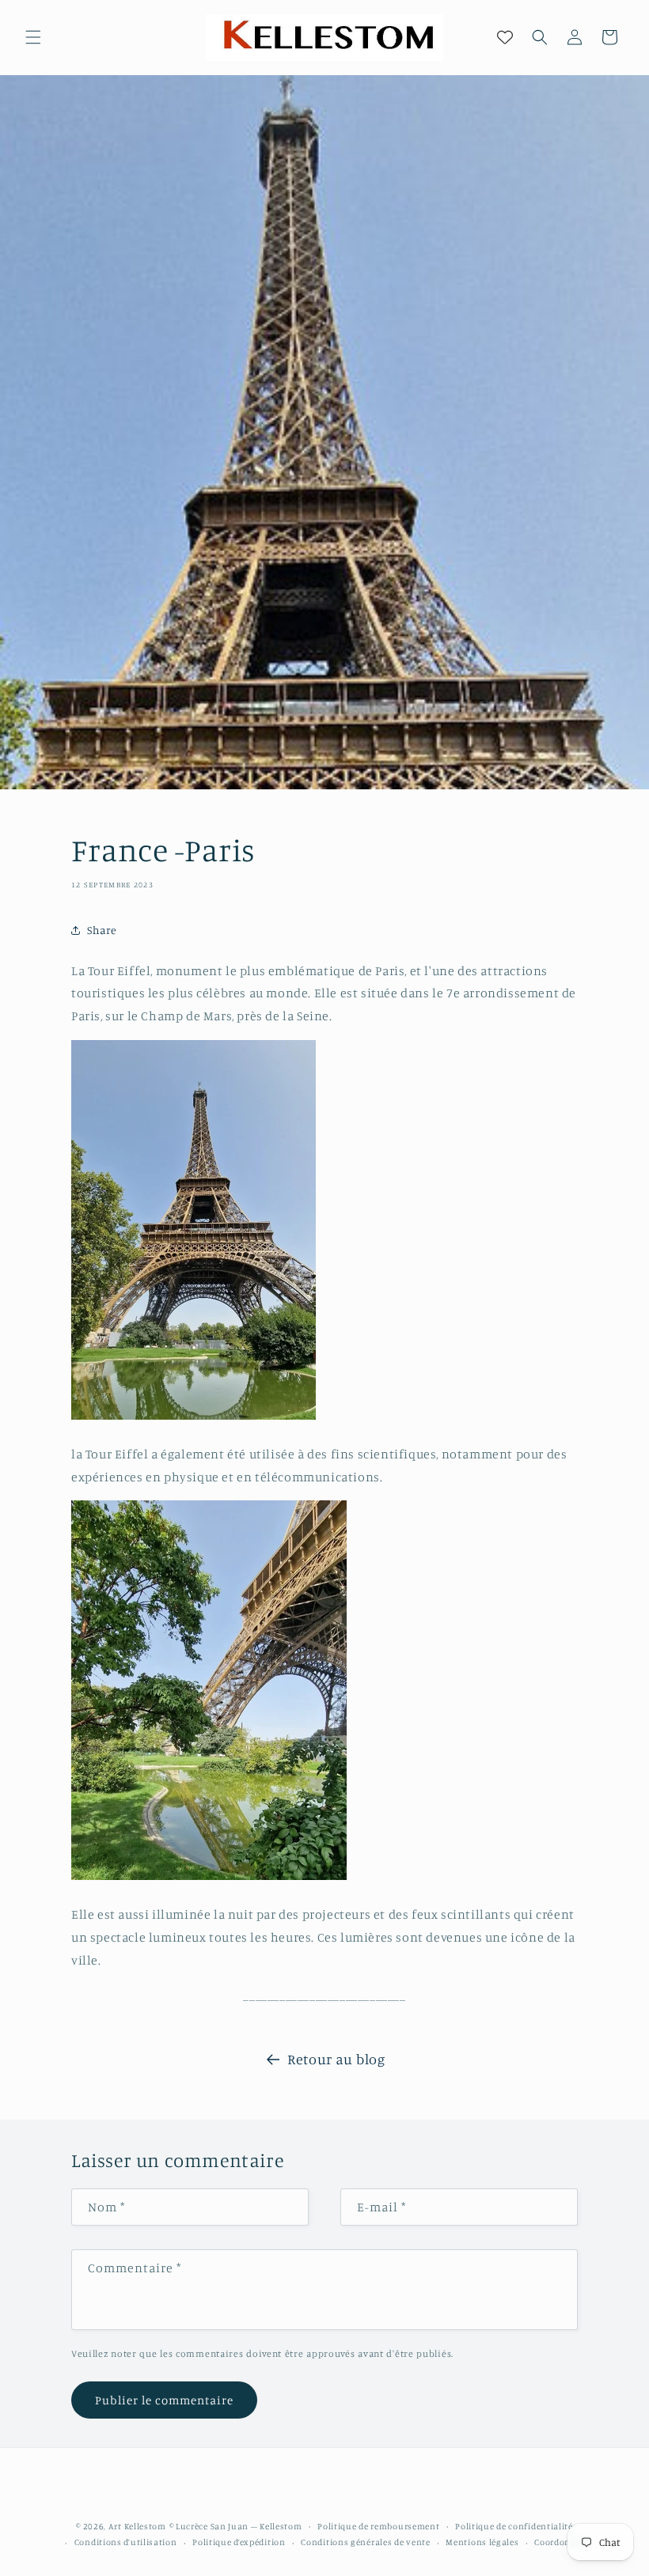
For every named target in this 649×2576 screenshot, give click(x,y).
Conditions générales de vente (365, 2542)
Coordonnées (562, 2542)
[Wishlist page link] (505, 37)
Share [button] (102, 930)
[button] (33, 37)
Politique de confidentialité (514, 2526)
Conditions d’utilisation (126, 2542)
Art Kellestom (137, 2526)
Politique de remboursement (378, 2526)
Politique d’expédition (239, 2542)
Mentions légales (482, 2542)
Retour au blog (336, 2059)
